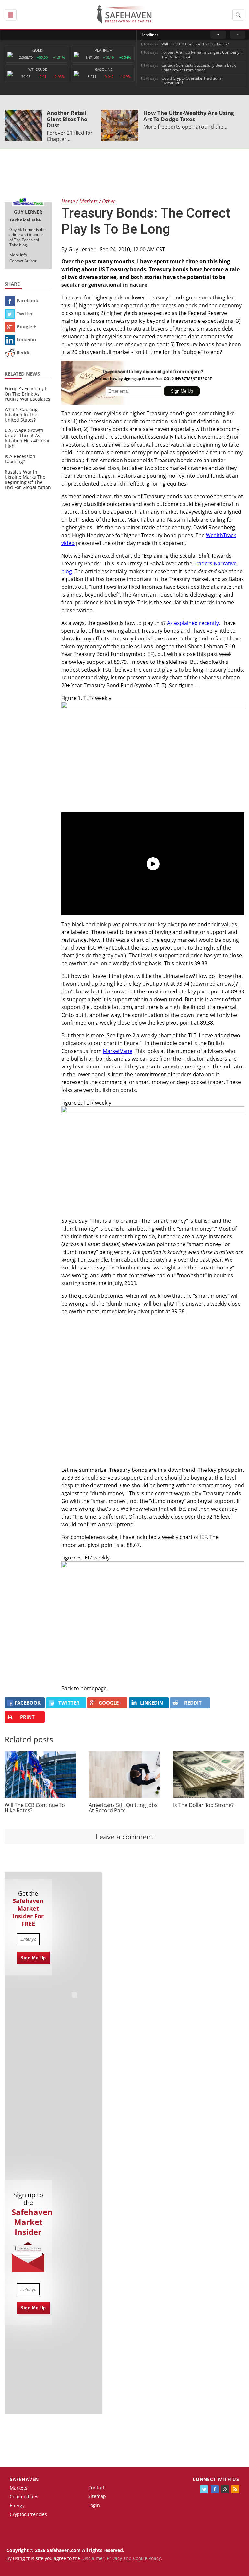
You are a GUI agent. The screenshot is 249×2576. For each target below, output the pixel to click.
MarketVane (118, 1051)
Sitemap (97, 2496)
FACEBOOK (28, 1703)
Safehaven (24, 2479)
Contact (96, 2488)
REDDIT (193, 1703)
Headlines (149, 35)
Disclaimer (93, 2558)
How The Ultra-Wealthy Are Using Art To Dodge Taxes (189, 116)
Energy (17, 2505)
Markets (18, 2488)
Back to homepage (84, 1688)
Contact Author (23, 261)
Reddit (24, 353)
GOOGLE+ (110, 1703)
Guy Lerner (82, 249)
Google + (26, 327)
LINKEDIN (152, 1703)
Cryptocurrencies (28, 2514)
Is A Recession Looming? (20, 459)
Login (94, 2505)
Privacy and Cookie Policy (134, 2558)
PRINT (27, 1717)
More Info (18, 255)
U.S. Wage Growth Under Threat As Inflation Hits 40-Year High (27, 438)
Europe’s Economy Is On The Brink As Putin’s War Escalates (27, 394)
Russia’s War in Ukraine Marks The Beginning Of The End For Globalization (28, 480)
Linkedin (26, 340)
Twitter (25, 314)
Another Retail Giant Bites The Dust (67, 119)
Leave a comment (125, 1837)
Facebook (27, 301)
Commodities (24, 2497)
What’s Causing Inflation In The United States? (21, 415)
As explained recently (193, 623)
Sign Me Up (33, 1958)
